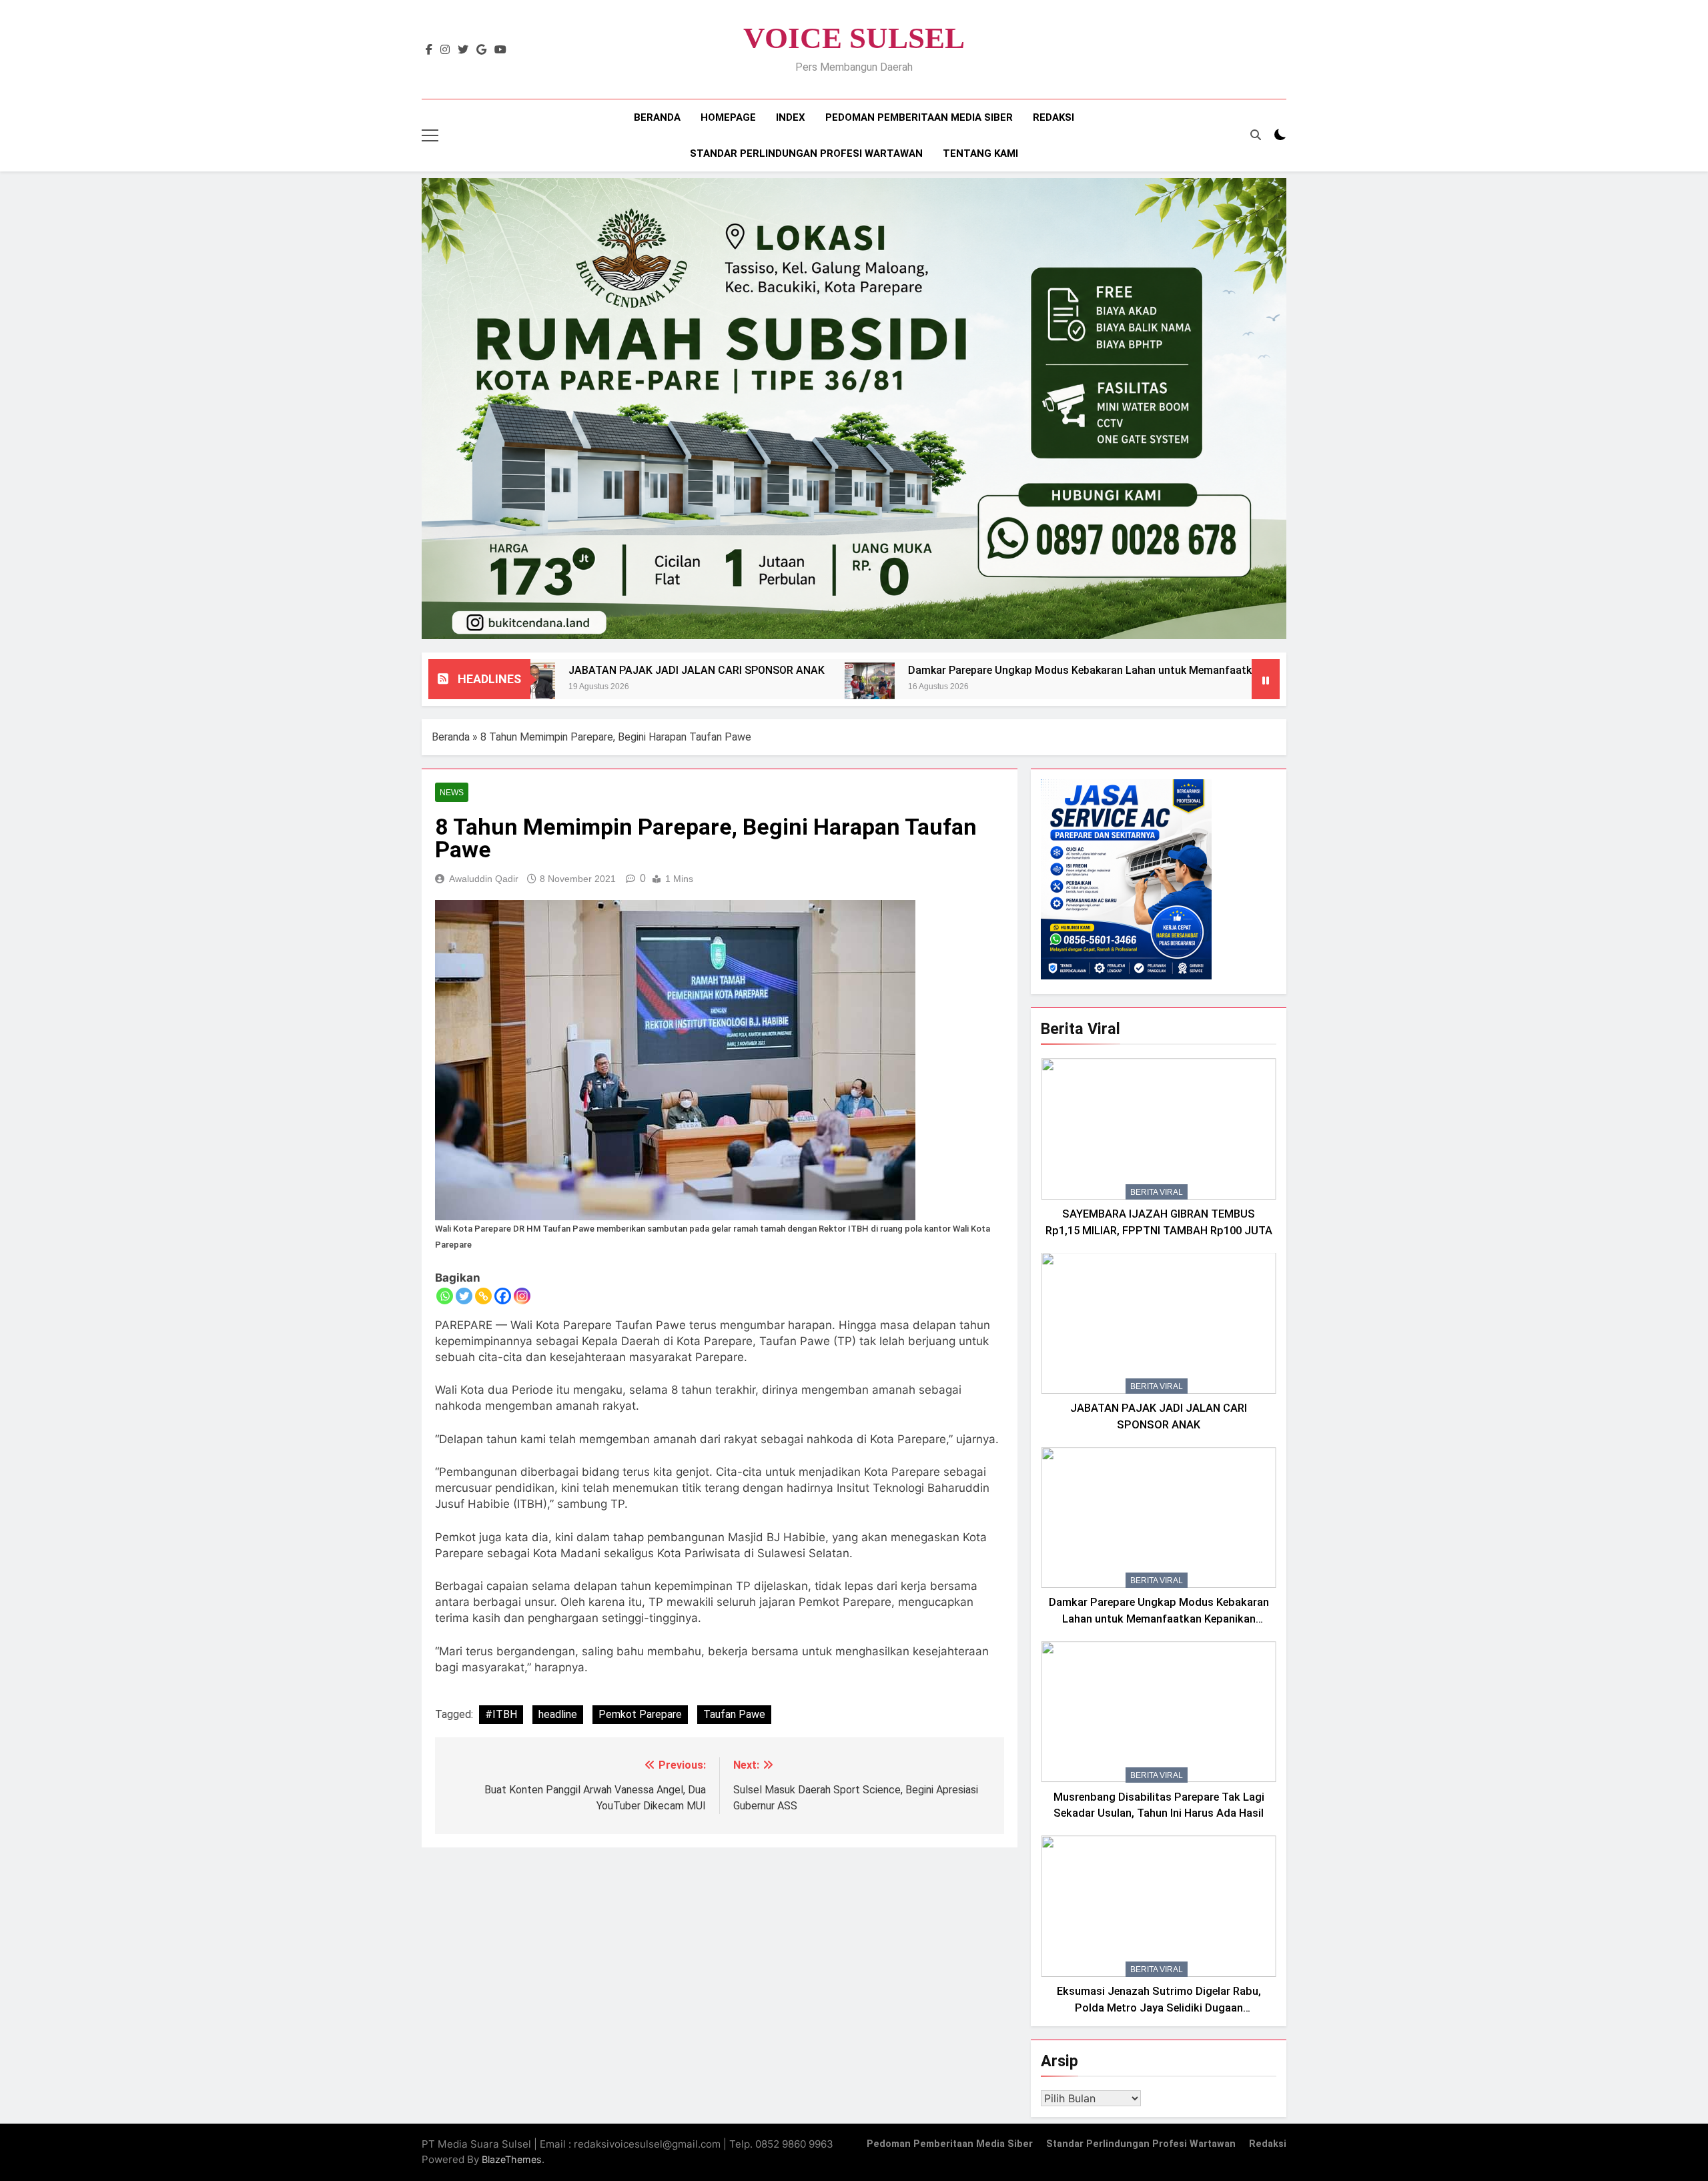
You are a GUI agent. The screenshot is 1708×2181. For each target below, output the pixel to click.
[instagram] (445, 50)
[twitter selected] (463, 50)
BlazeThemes (512, 2159)
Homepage (728, 117)
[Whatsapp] (445, 1296)
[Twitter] (464, 1296)
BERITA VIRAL (1157, 1192)
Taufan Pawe (734, 1714)
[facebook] (429, 50)
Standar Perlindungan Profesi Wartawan (806, 153)
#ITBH (501, 1714)
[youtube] (500, 50)
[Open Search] (1256, 135)
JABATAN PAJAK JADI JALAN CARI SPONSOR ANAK (568, 670)
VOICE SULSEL (854, 38)
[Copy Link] (483, 1296)
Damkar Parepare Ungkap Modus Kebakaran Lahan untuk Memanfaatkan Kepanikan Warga (1001, 670)
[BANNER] (854, 409)
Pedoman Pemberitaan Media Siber (919, 117)
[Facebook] (503, 1296)
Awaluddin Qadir (484, 879)
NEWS (452, 793)
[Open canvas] (430, 135)
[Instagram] (522, 1296)
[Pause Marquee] (1266, 679)
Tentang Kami (980, 153)
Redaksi (1053, 117)
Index (791, 117)
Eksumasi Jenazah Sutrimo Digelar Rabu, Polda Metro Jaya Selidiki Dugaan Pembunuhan (1159, 2008)
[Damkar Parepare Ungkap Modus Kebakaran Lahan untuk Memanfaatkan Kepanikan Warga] (741, 688)
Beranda (657, 117)
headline (558, 1714)
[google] (481, 50)
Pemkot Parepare (640, 1714)
